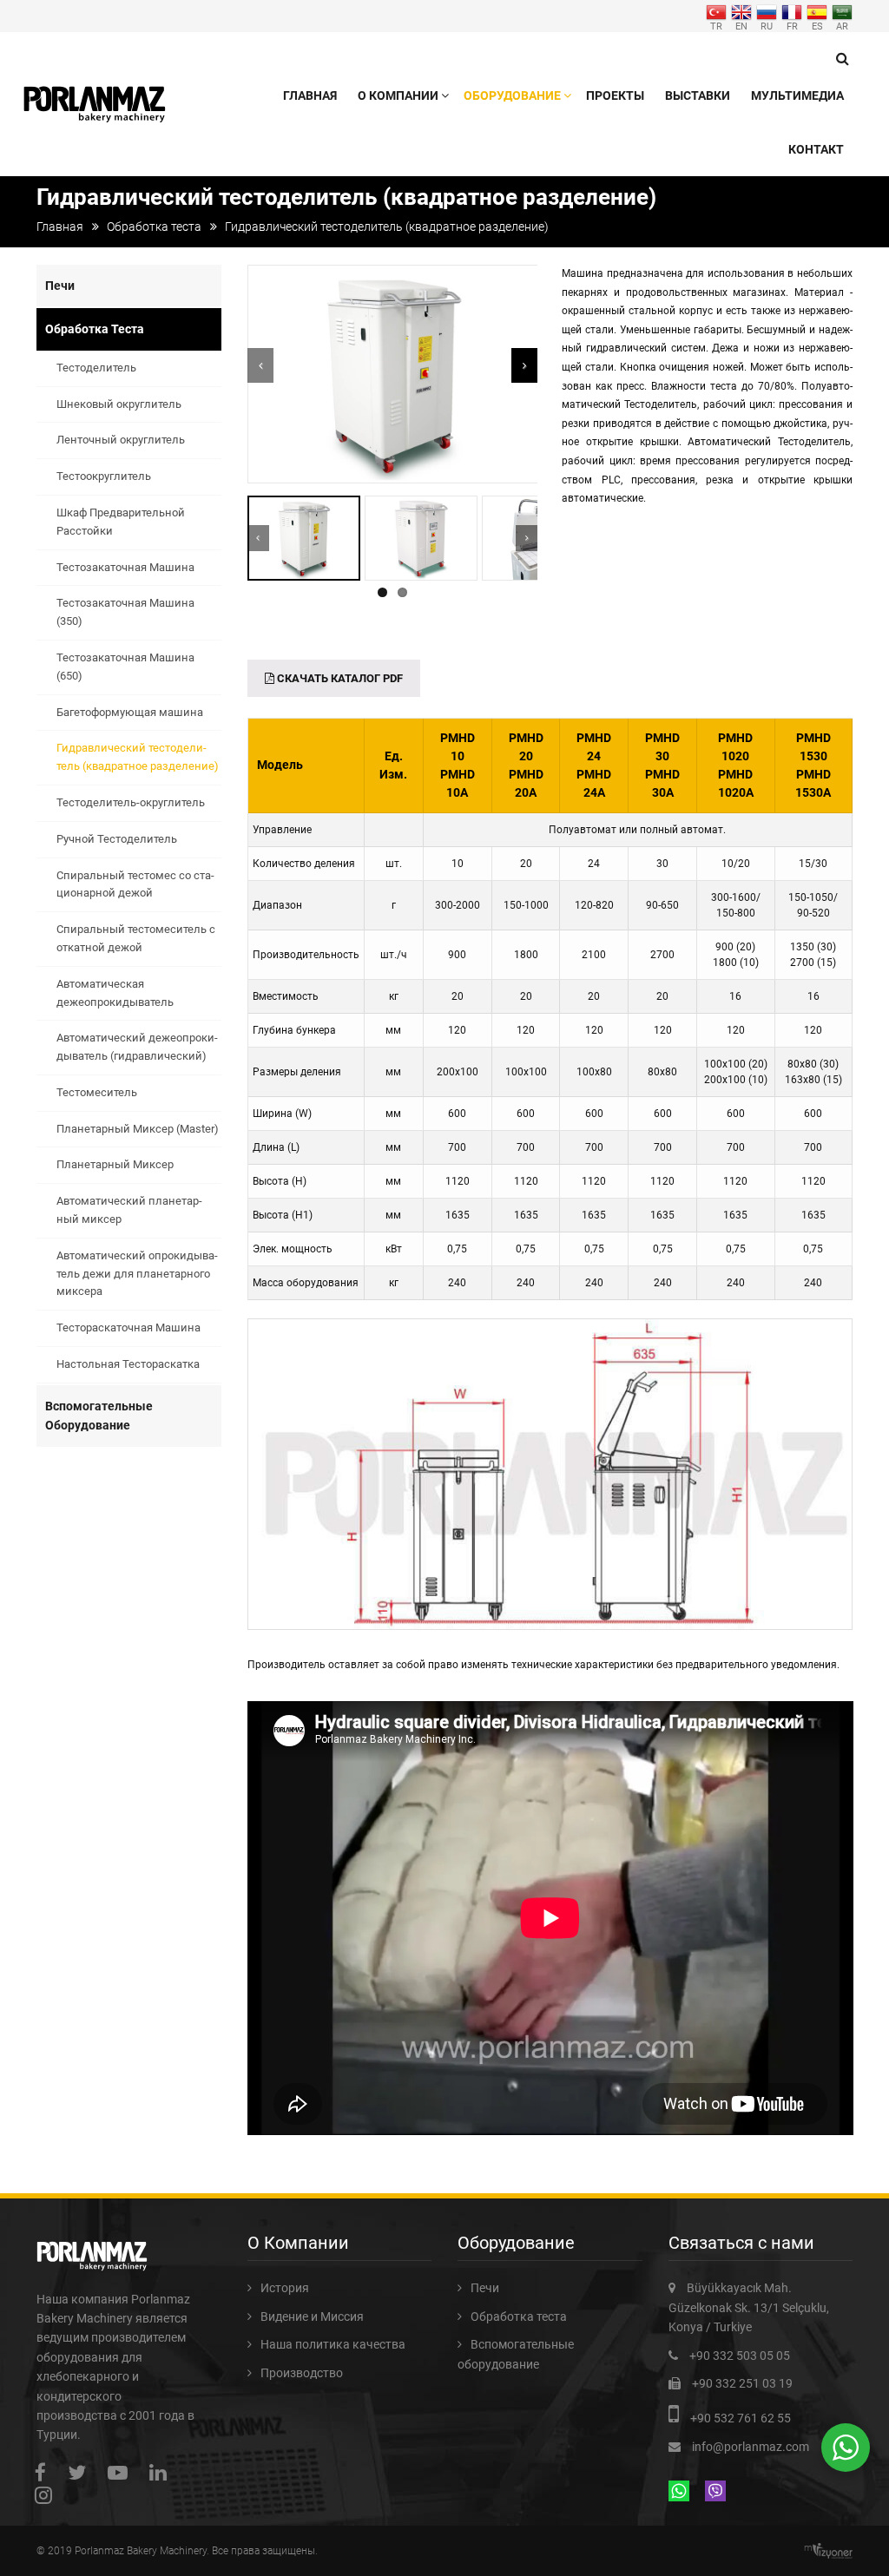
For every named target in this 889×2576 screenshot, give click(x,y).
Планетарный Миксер (115, 1164)
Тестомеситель (97, 1092)
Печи (60, 286)
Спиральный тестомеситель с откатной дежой (136, 938)
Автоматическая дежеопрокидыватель (115, 993)
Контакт (816, 149)
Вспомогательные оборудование (99, 1416)
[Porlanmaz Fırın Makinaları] (95, 97)
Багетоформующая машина (130, 712)
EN (741, 26)
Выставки (698, 95)
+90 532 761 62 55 (741, 2418)
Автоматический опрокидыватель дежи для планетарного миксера (137, 1274)
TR (716, 26)
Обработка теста (154, 227)
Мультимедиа (797, 95)
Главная (310, 95)
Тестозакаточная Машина (125, 567)
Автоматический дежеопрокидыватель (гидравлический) (137, 1047)
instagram (48, 2495)
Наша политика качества (333, 2344)
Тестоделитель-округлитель (131, 802)
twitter (81, 2472)
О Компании (398, 95)
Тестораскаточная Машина (128, 1327)
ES (817, 26)
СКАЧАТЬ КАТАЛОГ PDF (339, 678)
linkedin (162, 2472)
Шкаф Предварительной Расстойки (121, 522)
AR (842, 26)
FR (792, 26)
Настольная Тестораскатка (128, 1364)
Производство (302, 2373)
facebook (45, 2472)
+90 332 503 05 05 (740, 2356)
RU (767, 26)
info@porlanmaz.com (751, 2447)
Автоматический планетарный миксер (129, 1210)
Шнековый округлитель (119, 404)
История (285, 2288)
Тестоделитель (96, 368)
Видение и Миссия (312, 2316)
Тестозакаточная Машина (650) (125, 667)
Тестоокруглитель (104, 476)
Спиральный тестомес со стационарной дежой (135, 884)
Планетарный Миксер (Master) (138, 1129)
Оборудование (512, 95)
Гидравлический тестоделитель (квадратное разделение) (138, 757)
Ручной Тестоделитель (117, 839)
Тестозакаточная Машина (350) (125, 612)
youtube (122, 2472)
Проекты (615, 95)
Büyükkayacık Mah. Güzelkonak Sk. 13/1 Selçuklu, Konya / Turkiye (749, 2307)
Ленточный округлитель (121, 440)
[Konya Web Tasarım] (833, 2551)
